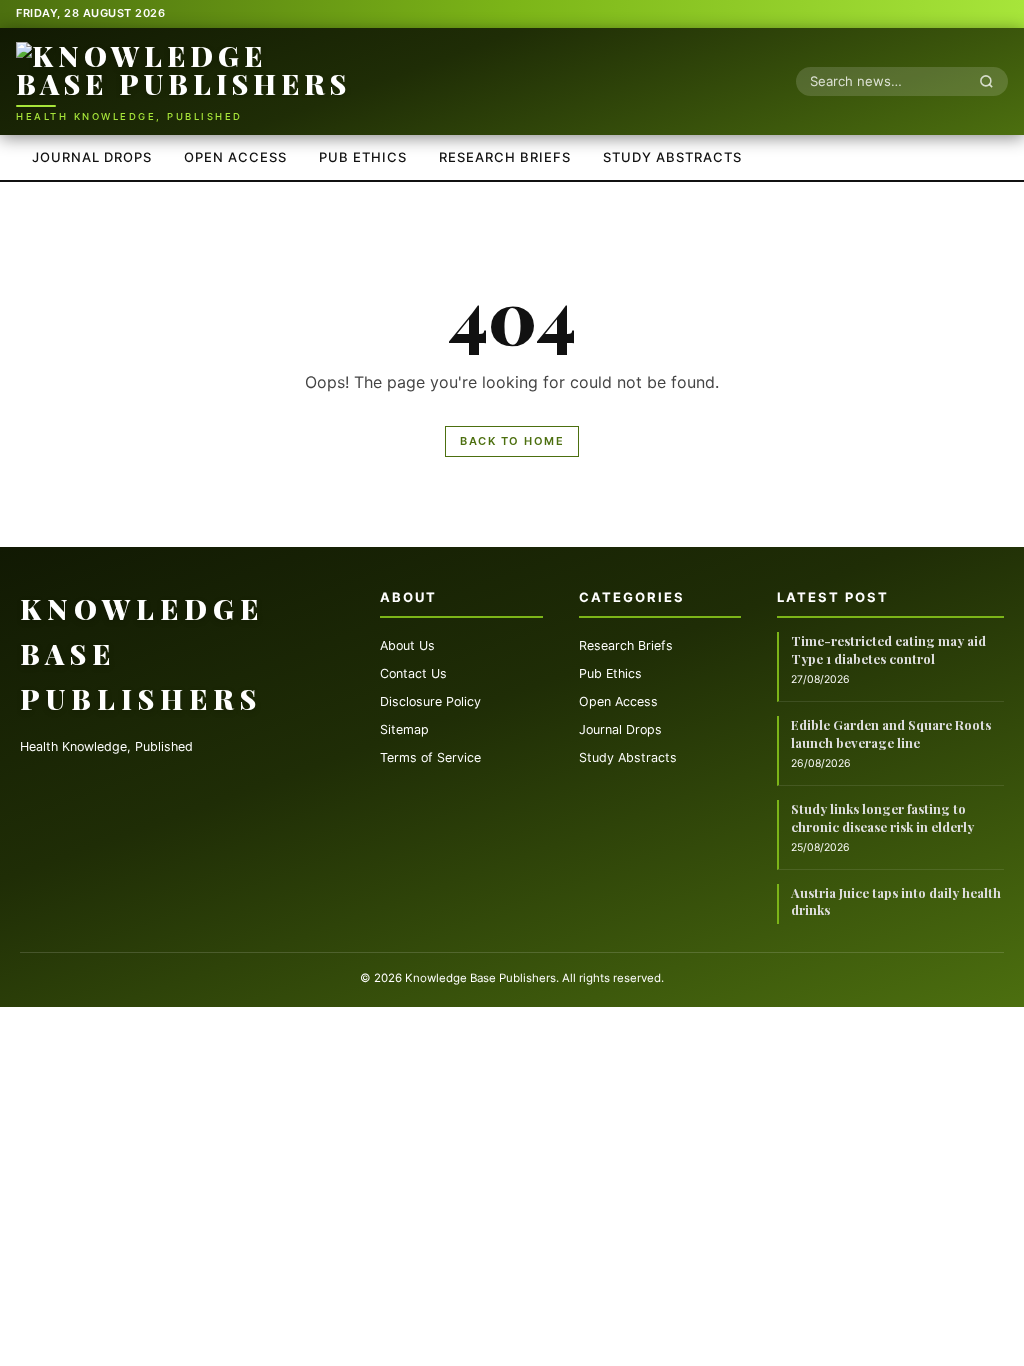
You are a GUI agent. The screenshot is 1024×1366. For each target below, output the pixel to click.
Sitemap (404, 729)
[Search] (992, 81)
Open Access (235, 157)
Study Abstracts (672, 157)
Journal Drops (92, 157)
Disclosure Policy (430, 701)
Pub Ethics (363, 157)
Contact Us (413, 673)
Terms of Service (430, 757)
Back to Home (512, 441)
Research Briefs (505, 157)
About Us (407, 645)
